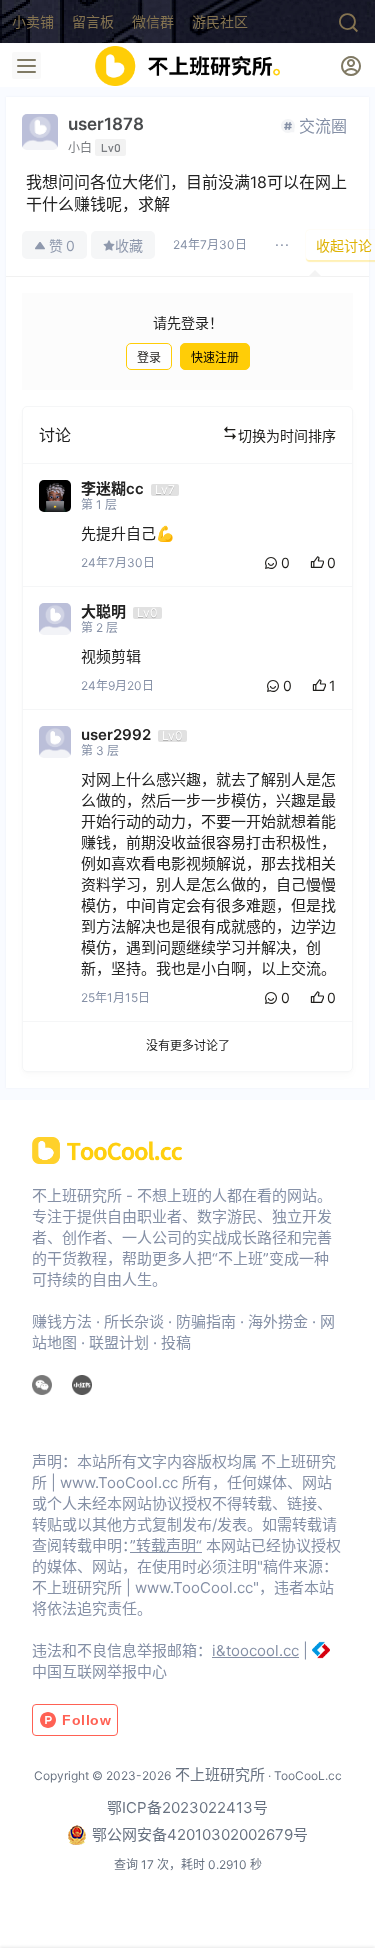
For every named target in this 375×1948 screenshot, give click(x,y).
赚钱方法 (62, 1321)
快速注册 (215, 357)
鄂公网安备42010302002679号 (200, 1834)
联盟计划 (119, 1342)
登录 (149, 357)
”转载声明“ (166, 1545)
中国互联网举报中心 (99, 1671)
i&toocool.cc (255, 1650)
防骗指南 (206, 1321)
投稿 (176, 1342)
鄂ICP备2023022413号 (187, 1807)
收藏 (129, 245)
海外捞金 (278, 1321)
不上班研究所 (218, 1774)
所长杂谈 (134, 1321)
